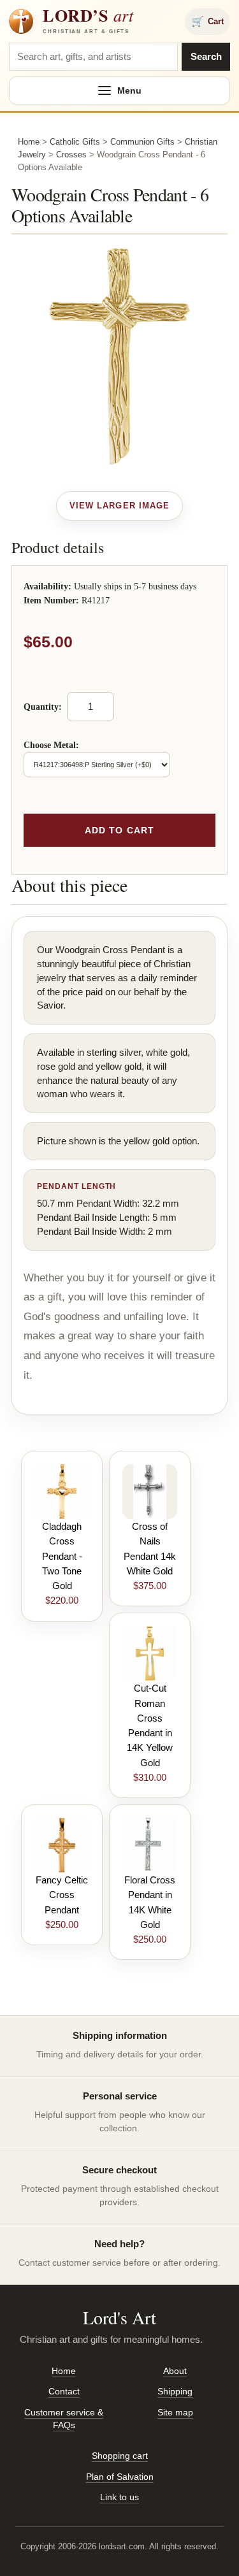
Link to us (119, 2497)
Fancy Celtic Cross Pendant (62, 1895)
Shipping (175, 2391)
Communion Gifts (142, 142)
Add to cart (119, 830)
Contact (64, 2391)
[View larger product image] (119, 506)
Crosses (71, 155)
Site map (175, 2412)
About (175, 2371)
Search (206, 56)
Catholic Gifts (75, 142)
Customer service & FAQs (64, 2419)
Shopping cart (120, 2456)
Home (29, 142)
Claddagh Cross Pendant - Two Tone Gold (62, 1556)
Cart (207, 21)
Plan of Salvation (120, 2477)
